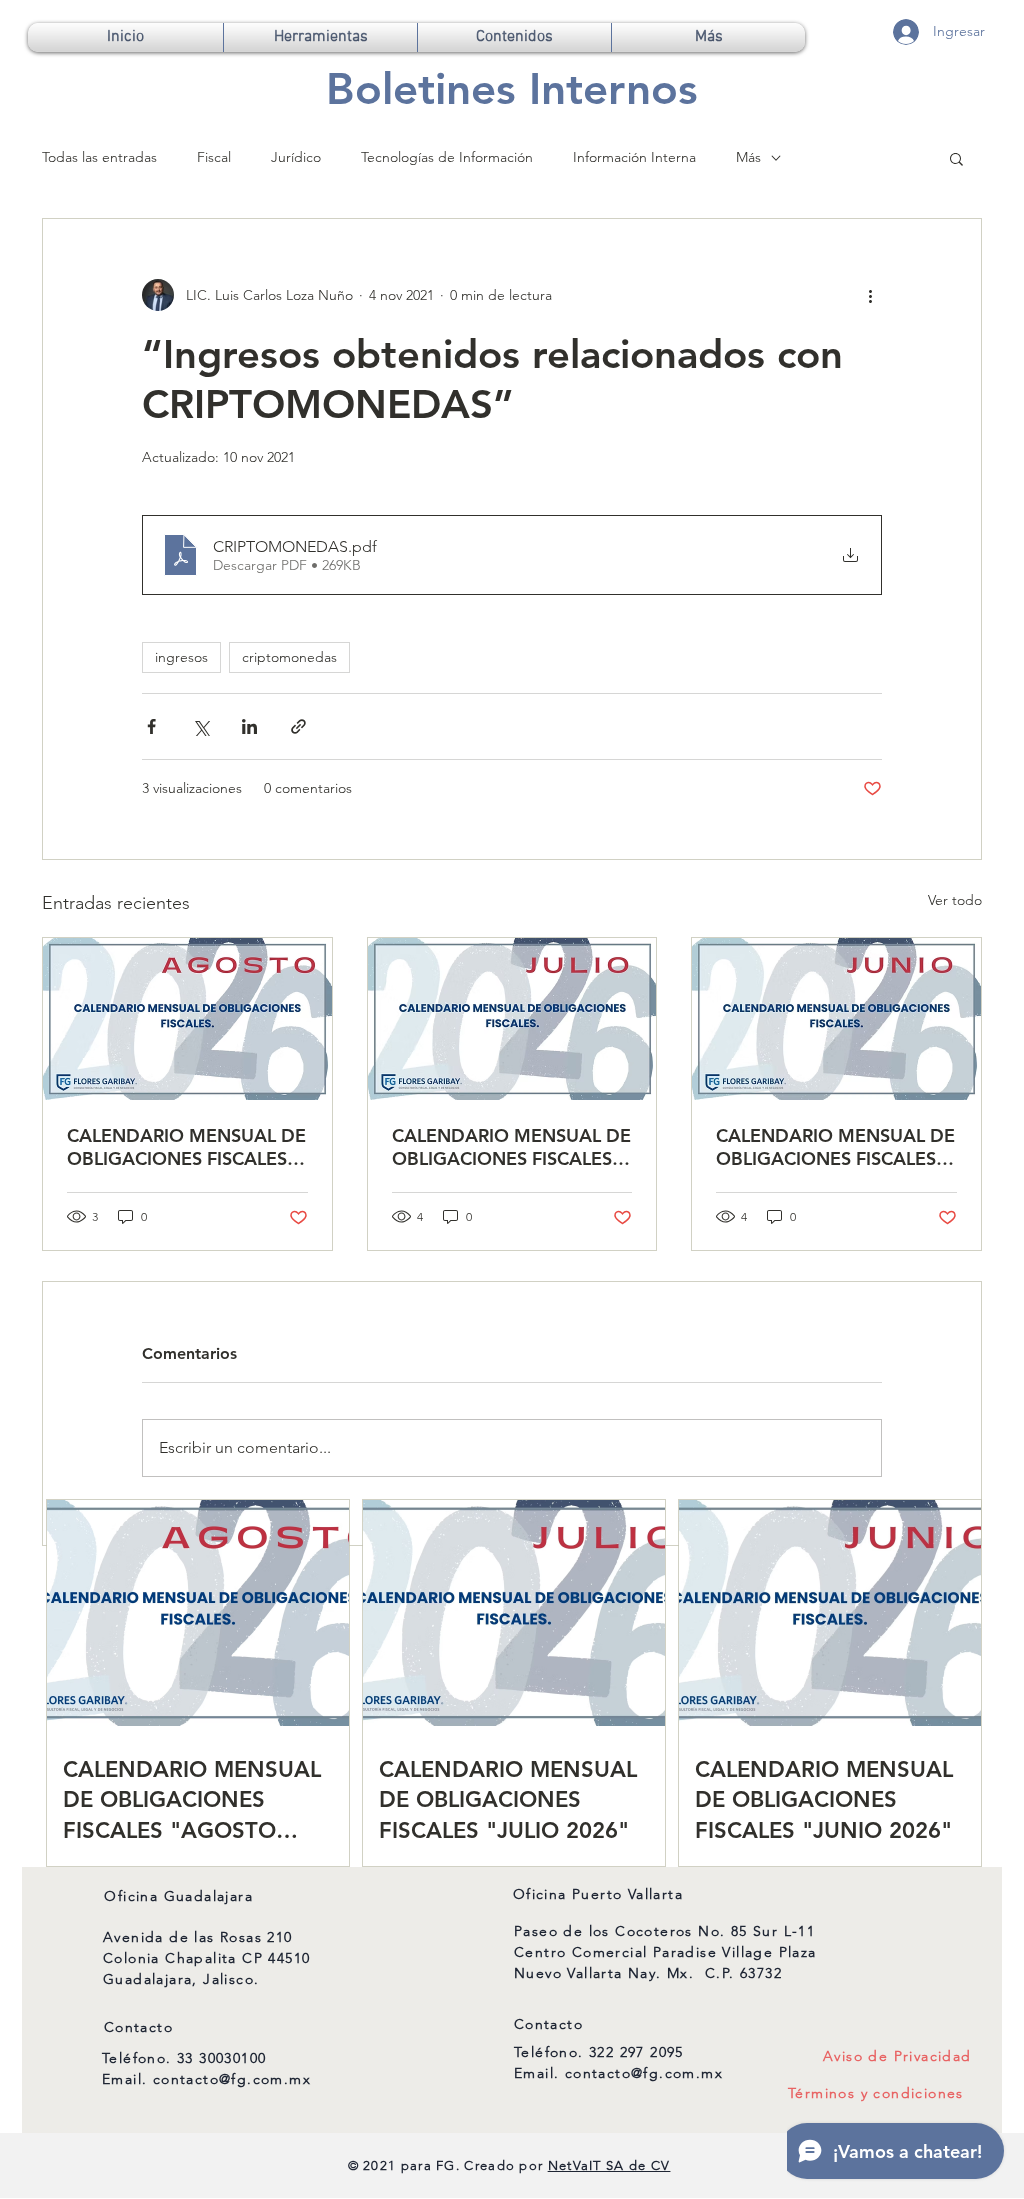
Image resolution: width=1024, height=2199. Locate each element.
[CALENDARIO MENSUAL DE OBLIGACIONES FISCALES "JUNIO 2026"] (836, 1019)
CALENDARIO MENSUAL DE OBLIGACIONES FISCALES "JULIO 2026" (511, 1147)
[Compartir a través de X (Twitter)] (200, 726)
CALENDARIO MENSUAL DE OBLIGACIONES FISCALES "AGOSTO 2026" (186, 1147)
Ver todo (955, 900)
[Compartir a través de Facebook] (151, 726)
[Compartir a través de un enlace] (298, 726)
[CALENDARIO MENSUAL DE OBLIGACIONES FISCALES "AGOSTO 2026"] (187, 1019)
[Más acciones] (870, 295)
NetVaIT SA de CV (609, 2165)
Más (748, 157)
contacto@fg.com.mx (232, 2079)
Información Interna (634, 157)
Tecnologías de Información (447, 157)
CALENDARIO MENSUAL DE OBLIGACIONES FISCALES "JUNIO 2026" (835, 1147)
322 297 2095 (636, 2052)
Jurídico (296, 157)
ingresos (181, 657)
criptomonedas (289, 657)
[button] (320, 37)
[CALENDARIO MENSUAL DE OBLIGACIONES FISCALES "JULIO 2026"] (512, 1019)
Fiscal (214, 157)
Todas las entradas (99, 157)
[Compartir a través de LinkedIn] (249, 726)
